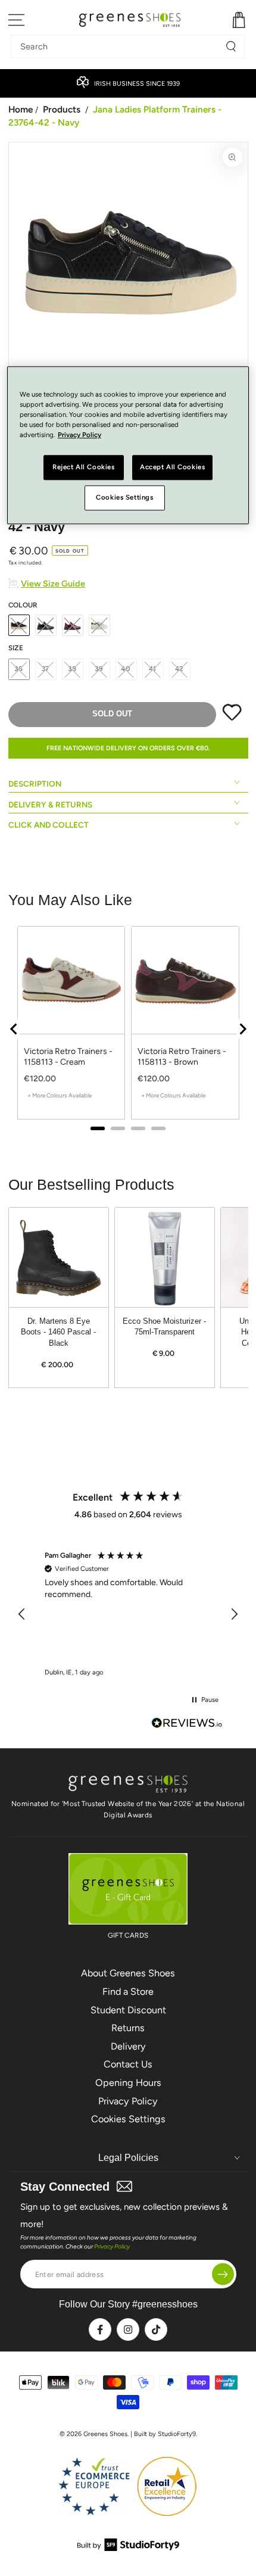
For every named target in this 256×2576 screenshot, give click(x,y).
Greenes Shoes (105, 2434)
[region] (128, 1615)
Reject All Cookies (83, 467)
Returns (128, 2028)
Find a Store (128, 1992)
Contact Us (128, 2064)
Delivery (128, 2046)
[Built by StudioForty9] (128, 2548)
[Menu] (17, 20)
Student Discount (128, 2010)
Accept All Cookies (172, 467)
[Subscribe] (223, 2274)
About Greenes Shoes (128, 1973)
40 (126, 669)
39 (99, 669)
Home (21, 109)
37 (46, 669)
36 (19, 669)
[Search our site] (231, 46)
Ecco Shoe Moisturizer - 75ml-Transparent (164, 1327)
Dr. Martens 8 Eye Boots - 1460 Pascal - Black (58, 1332)
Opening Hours (128, 2083)
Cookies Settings (128, 2119)
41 (153, 669)
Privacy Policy (128, 2101)
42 (180, 669)
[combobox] (119, 46)
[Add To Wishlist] (232, 718)
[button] (23, 1614)
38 (72, 669)
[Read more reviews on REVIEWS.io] (187, 1724)
